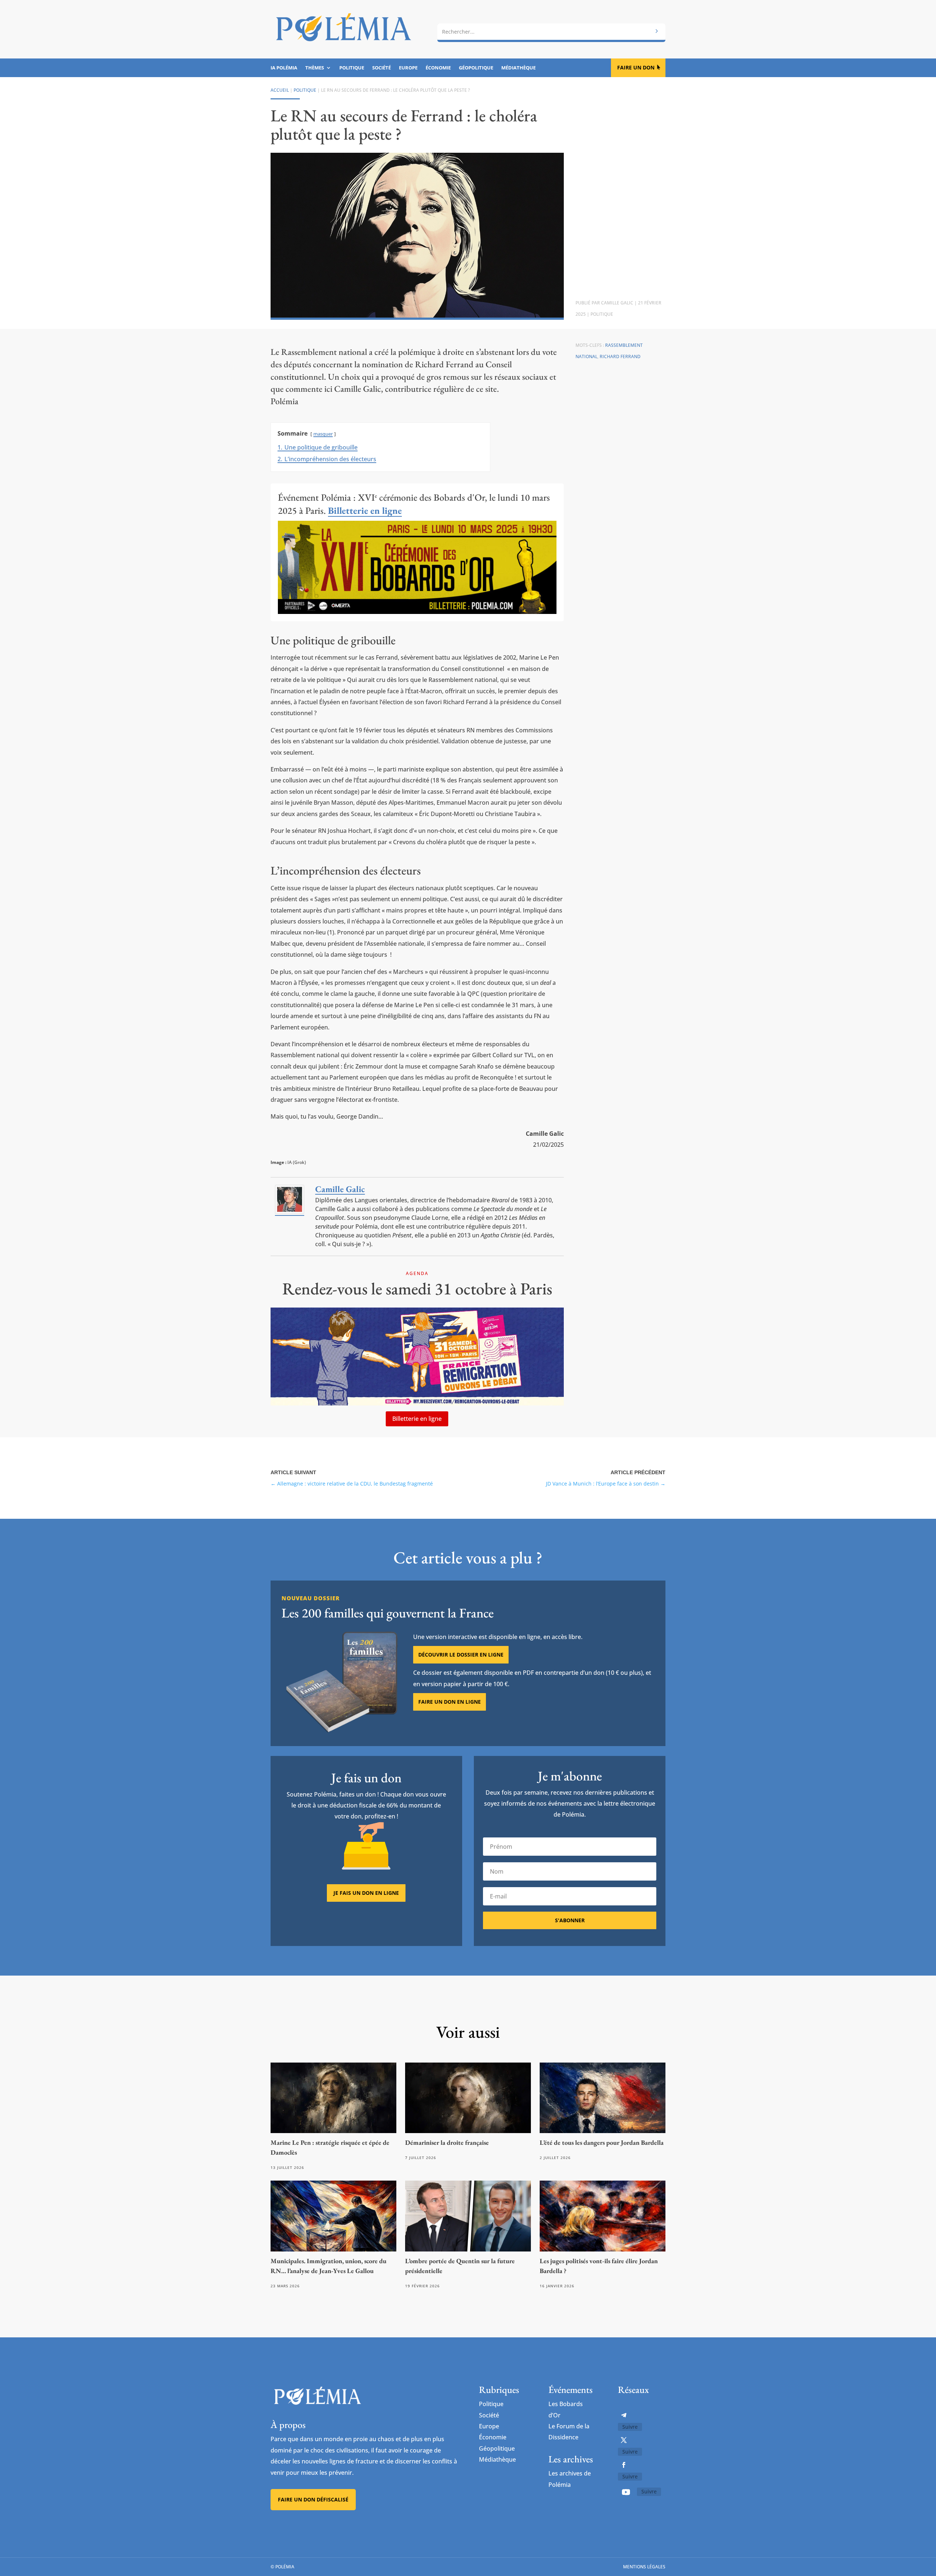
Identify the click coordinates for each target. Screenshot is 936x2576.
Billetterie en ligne (417, 1419)
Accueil (280, 90)
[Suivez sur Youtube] (626, 2492)
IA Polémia (284, 68)
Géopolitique (476, 68)
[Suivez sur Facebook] (624, 2465)
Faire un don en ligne (450, 1702)
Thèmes (315, 68)
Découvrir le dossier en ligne (461, 1655)
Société (382, 68)
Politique (352, 68)
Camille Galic (617, 303)
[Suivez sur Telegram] (624, 2415)
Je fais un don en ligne (366, 1893)
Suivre (630, 2427)
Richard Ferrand (620, 356)
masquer (323, 434)
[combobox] (551, 32)
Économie (438, 68)
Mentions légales (644, 2567)
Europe (408, 68)
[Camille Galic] (290, 1212)
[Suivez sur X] (624, 2440)
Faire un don (636, 67)
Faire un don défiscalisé (313, 2499)
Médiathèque (518, 68)
